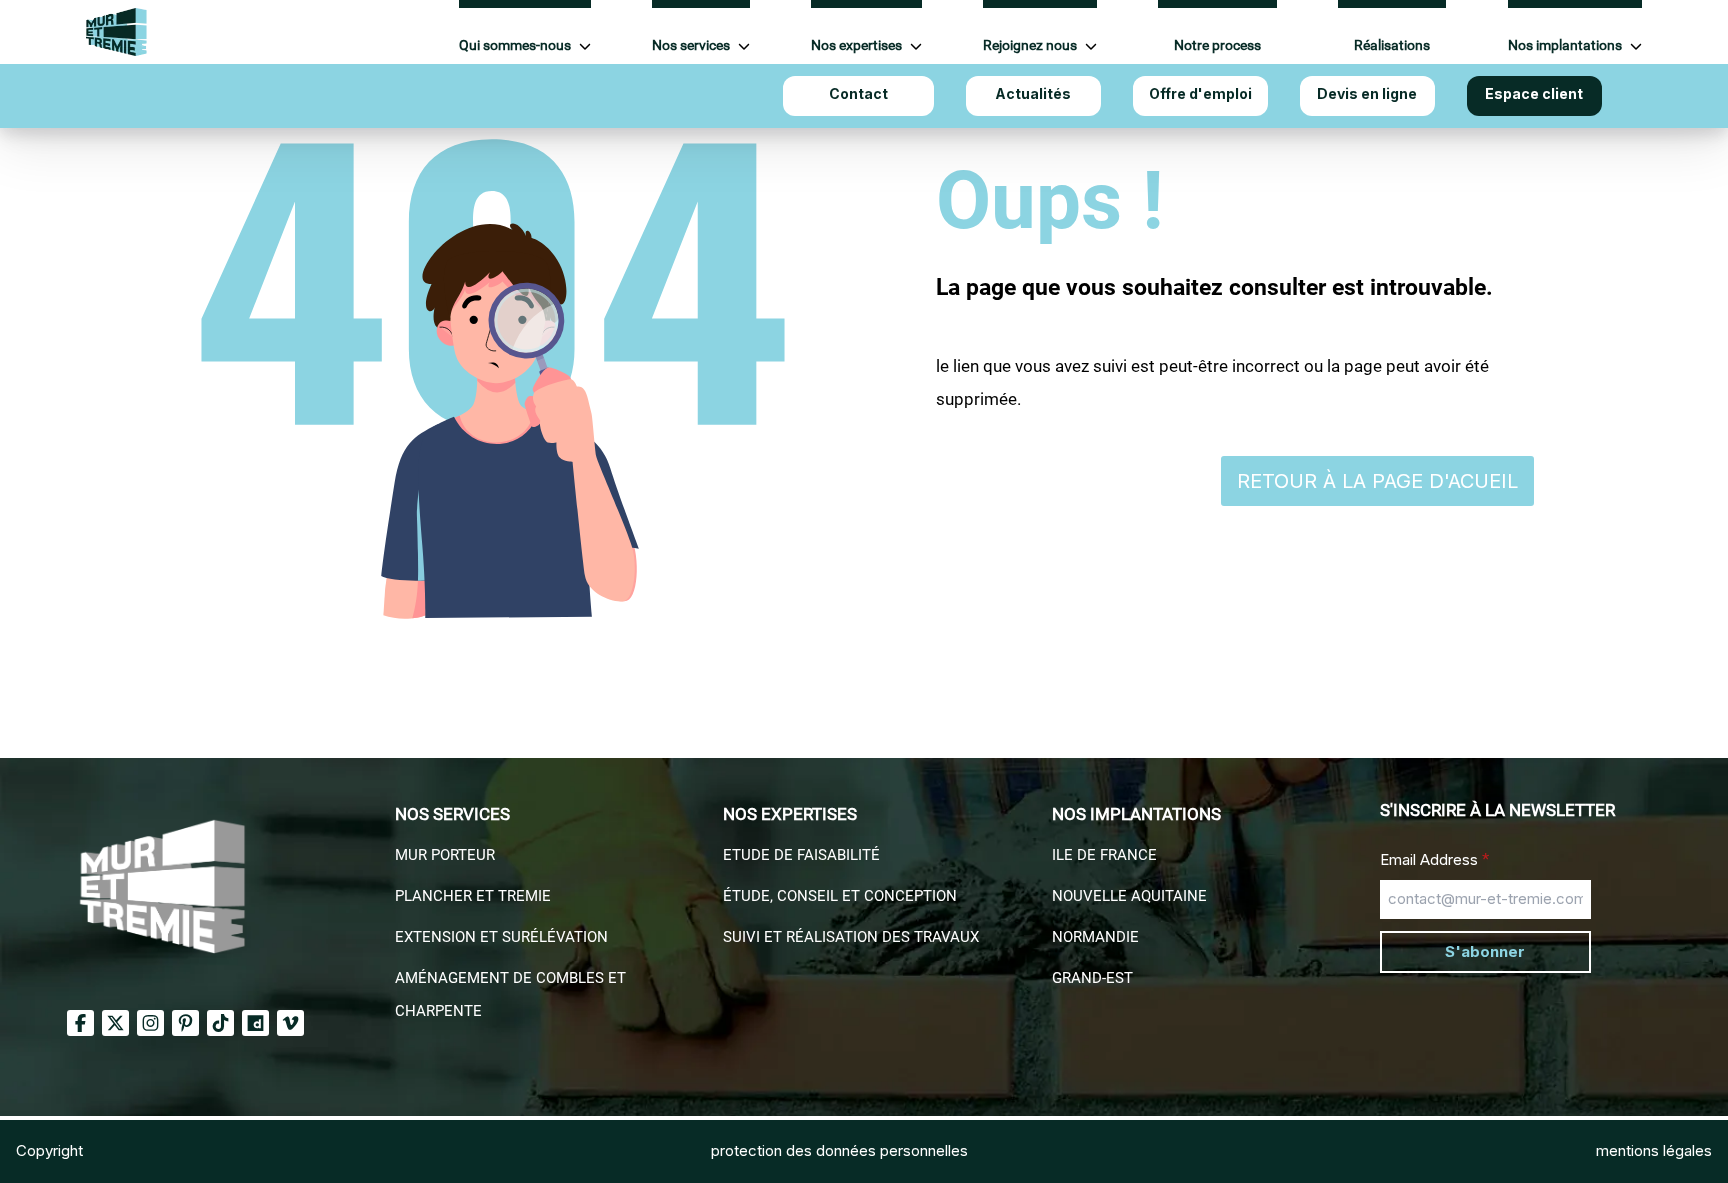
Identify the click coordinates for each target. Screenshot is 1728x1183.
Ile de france (1104, 855)
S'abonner (1485, 951)
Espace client (1534, 93)
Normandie (1095, 937)
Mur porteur (445, 855)
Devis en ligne (1367, 93)
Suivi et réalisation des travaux (851, 937)
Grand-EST (1092, 978)
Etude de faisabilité (801, 855)
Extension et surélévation (501, 937)
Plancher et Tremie (473, 896)
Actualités (1033, 93)
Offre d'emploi (1200, 93)
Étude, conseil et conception (840, 896)
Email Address (1434, 859)
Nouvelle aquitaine (1129, 896)
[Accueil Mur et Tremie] (116, 32)
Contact (858, 93)
